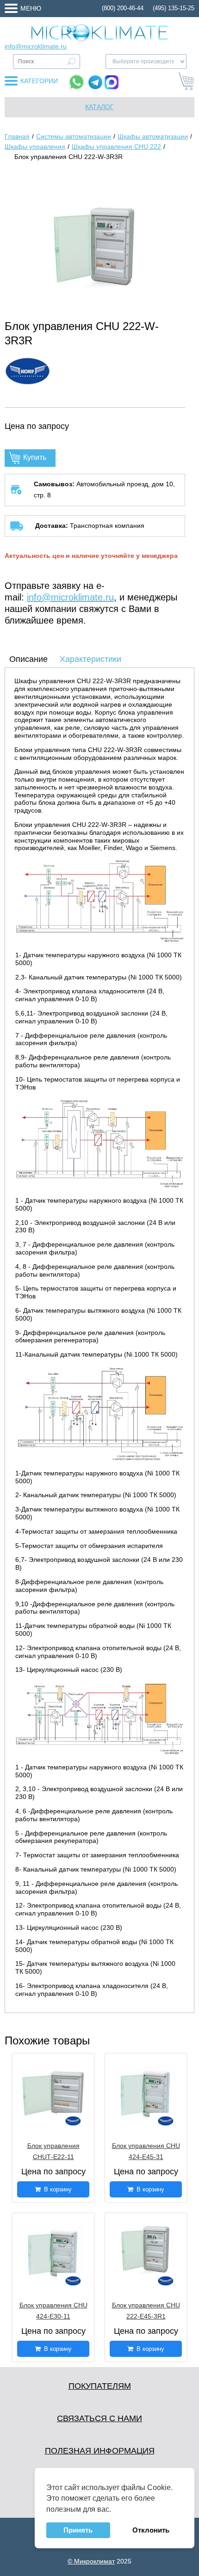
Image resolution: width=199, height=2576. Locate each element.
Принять (78, 2530)
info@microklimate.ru (36, 46)
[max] (112, 82)
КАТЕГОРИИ (39, 81)
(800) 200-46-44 (123, 8)
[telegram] (95, 82)
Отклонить (151, 2530)
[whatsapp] (77, 82)
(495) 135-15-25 (174, 8)
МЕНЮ (31, 8)
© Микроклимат (91, 2561)
